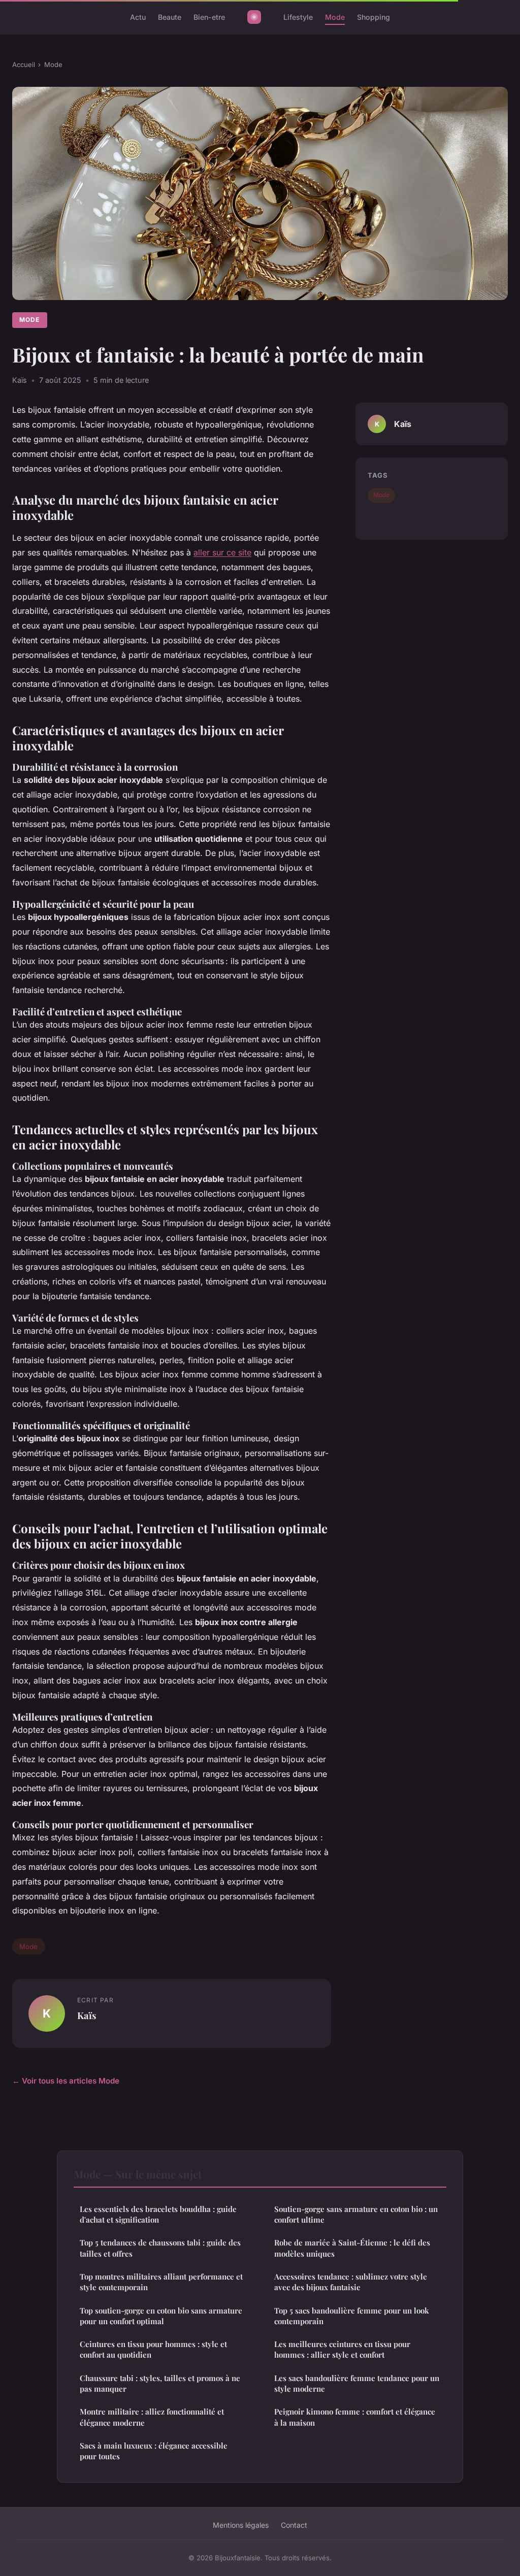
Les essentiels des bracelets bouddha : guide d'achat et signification (158, 2214)
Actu (138, 17)
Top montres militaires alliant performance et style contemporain (161, 2282)
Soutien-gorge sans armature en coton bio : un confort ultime (356, 2214)
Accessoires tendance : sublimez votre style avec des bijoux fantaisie (351, 2282)
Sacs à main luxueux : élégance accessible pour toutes (154, 2451)
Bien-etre (209, 17)
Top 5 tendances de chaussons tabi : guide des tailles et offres (160, 2248)
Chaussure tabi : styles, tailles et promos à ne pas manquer (160, 2383)
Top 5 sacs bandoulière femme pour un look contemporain (352, 2316)
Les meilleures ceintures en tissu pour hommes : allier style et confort (342, 2349)
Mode (335, 17)
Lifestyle (298, 17)
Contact (294, 2525)
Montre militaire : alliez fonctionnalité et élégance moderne (152, 2417)
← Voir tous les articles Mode (66, 2081)
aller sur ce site (222, 552)
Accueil (24, 64)
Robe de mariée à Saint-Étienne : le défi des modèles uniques (352, 2248)
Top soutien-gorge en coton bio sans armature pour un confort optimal (161, 2316)
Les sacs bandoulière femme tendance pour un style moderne (357, 2383)
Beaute (170, 17)
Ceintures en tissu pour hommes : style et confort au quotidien (153, 2349)
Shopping (373, 17)
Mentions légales (241, 2525)
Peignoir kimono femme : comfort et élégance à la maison (355, 2417)
